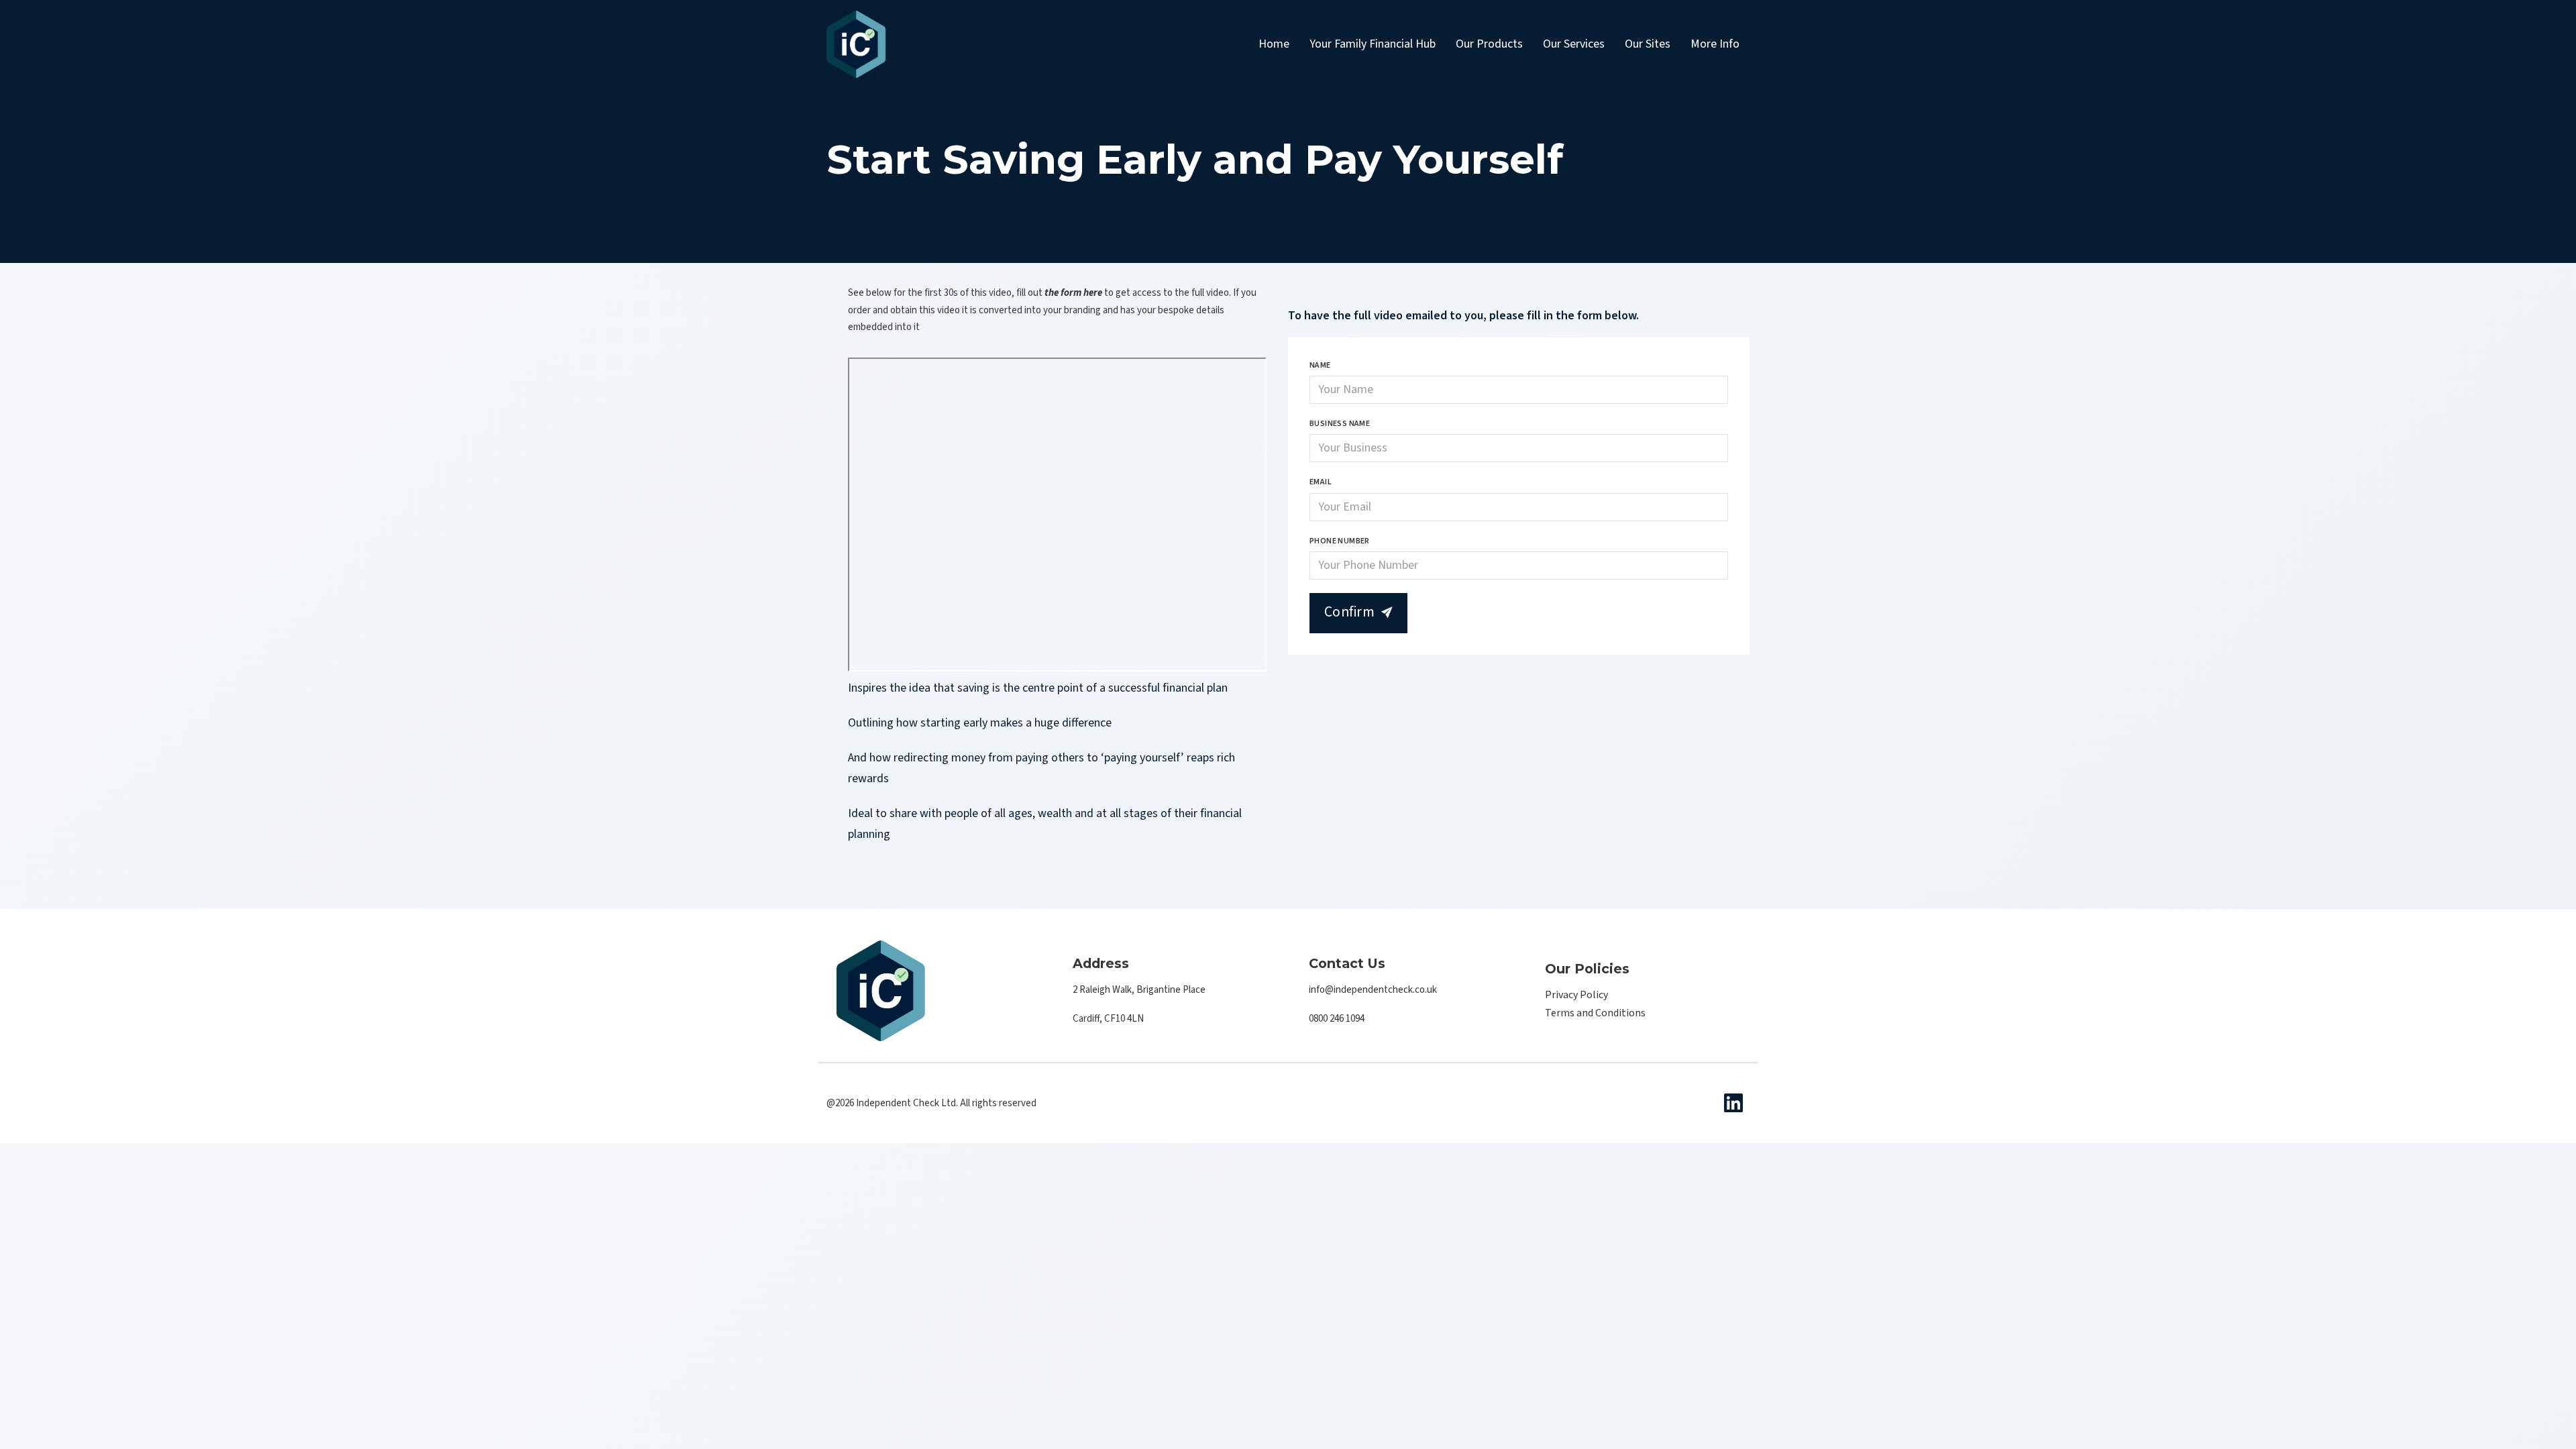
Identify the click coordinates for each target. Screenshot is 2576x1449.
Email (1321, 482)
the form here (1073, 293)
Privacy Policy (1576, 995)
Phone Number (1340, 541)
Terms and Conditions (1595, 1013)
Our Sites (1648, 44)
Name (1320, 365)
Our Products (1489, 44)
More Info (1715, 44)
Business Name (1340, 424)
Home (1274, 44)
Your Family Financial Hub (1373, 44)
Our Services (1574, 44)
